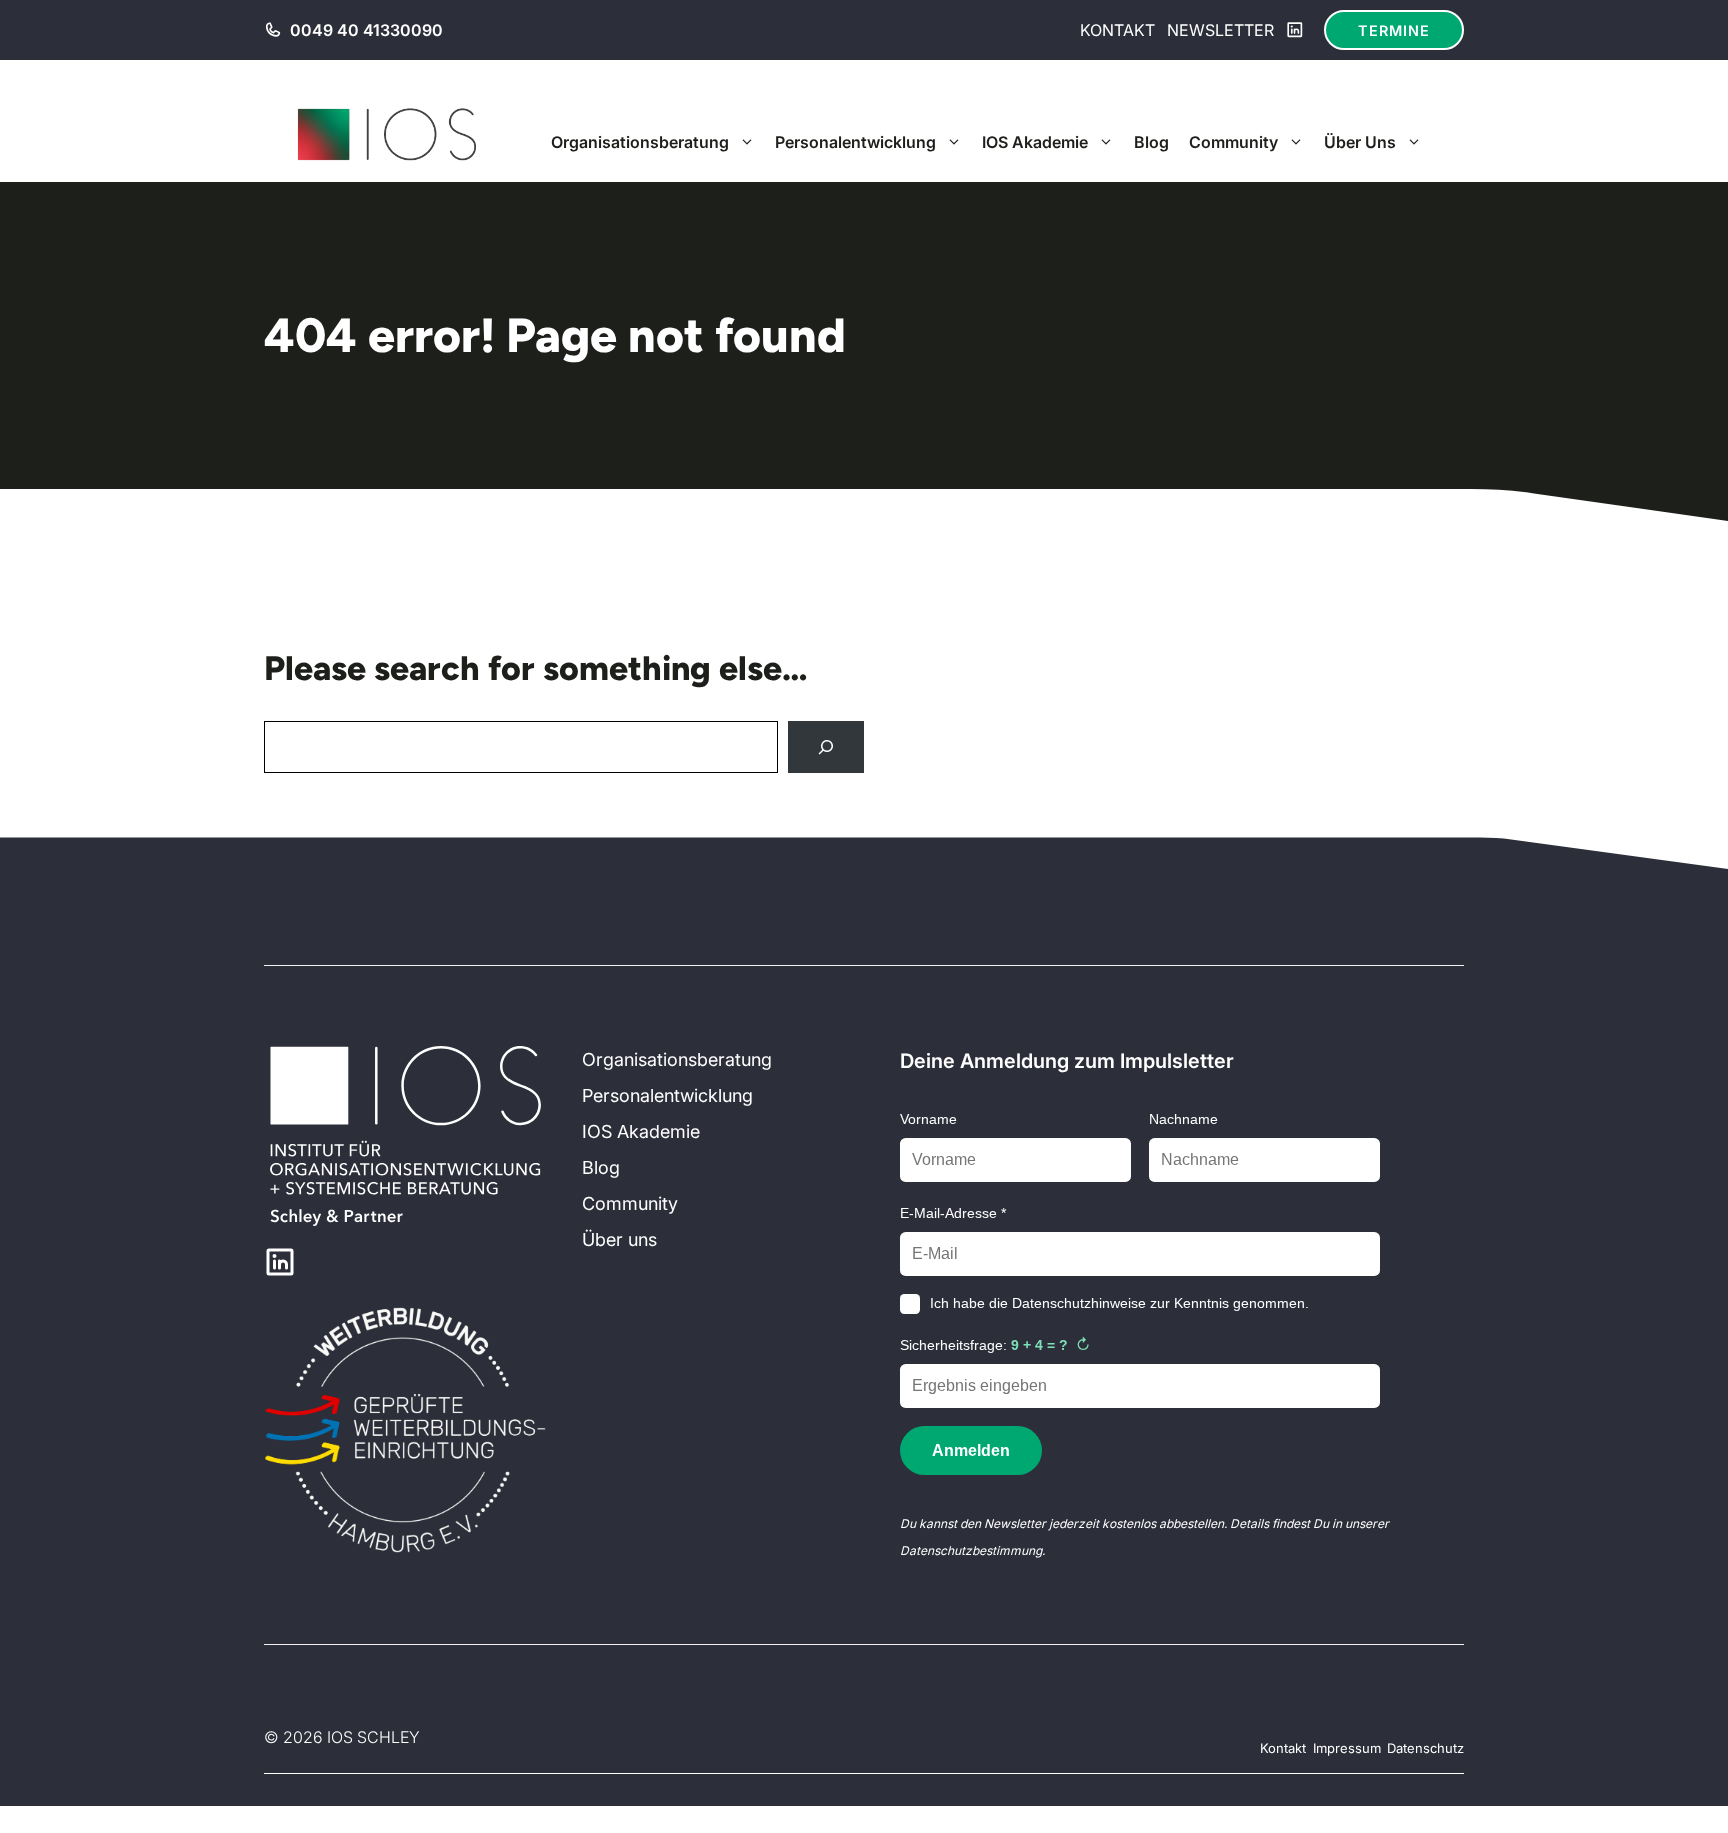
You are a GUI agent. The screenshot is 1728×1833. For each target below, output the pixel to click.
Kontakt (1117, 30)
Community (1233, 142)
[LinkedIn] (1295, 30)
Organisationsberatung (640, 142)
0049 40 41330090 (366, 30)
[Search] (826, 747)
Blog (1151, 142)
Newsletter (1220, 30)
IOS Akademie (1035, 142)
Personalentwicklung (855, 142)
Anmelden (971, 1450)
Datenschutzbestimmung (971, 1550)
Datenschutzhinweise (1079, 1303)
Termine (1394, 30)
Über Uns (1360, 142)
